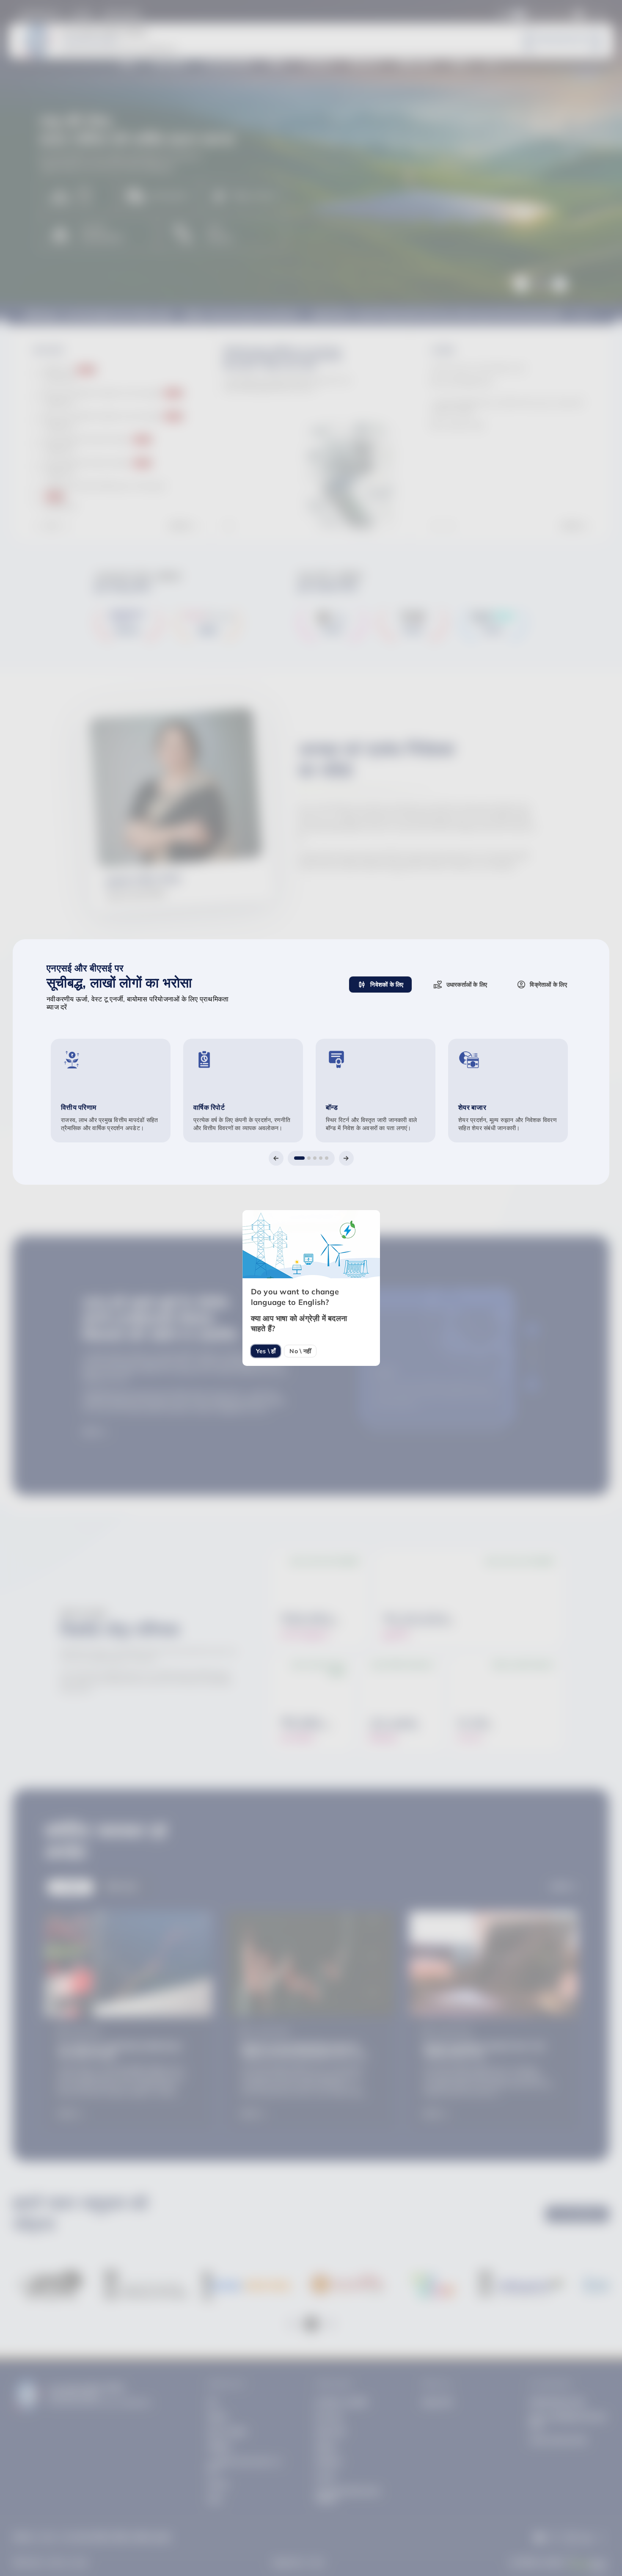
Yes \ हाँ (266, 1351)
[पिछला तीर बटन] (276, 1158)
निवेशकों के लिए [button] (387, 985)
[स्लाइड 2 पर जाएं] (309, 1158)
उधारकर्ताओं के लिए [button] (467, 985)
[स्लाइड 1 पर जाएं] (299, 1158)
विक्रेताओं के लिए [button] (548, 985)
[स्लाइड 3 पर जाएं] (315, 1158)
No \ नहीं (300, 1351)
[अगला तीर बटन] (346, 1158)
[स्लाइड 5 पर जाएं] (327, 1158)
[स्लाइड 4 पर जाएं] (321, 1158)
